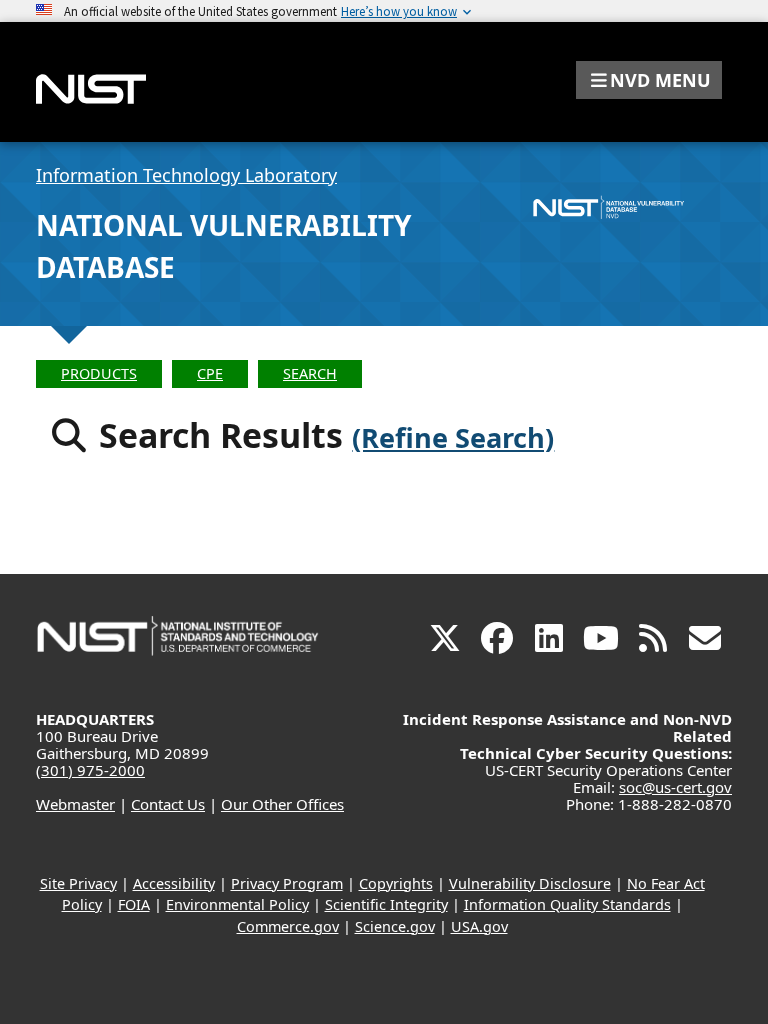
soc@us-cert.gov (675, 787)
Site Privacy (78, 883)
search (310, 373)
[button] (649, 80)
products (99, 373)
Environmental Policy (237, 904)
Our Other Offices (282, 804)
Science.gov (395, 926)
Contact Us (168, 804)
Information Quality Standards (567, 904)
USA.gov (479, 926)
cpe (210, 373)
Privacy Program (287, 883)
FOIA (134, 904)
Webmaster (75, 804)
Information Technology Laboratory (186, 175)
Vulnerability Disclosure (530, 883)
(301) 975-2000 (90, 770)
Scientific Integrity (386, 904)
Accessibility (174, 883)
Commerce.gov (288, 926)
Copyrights (396, 883)
